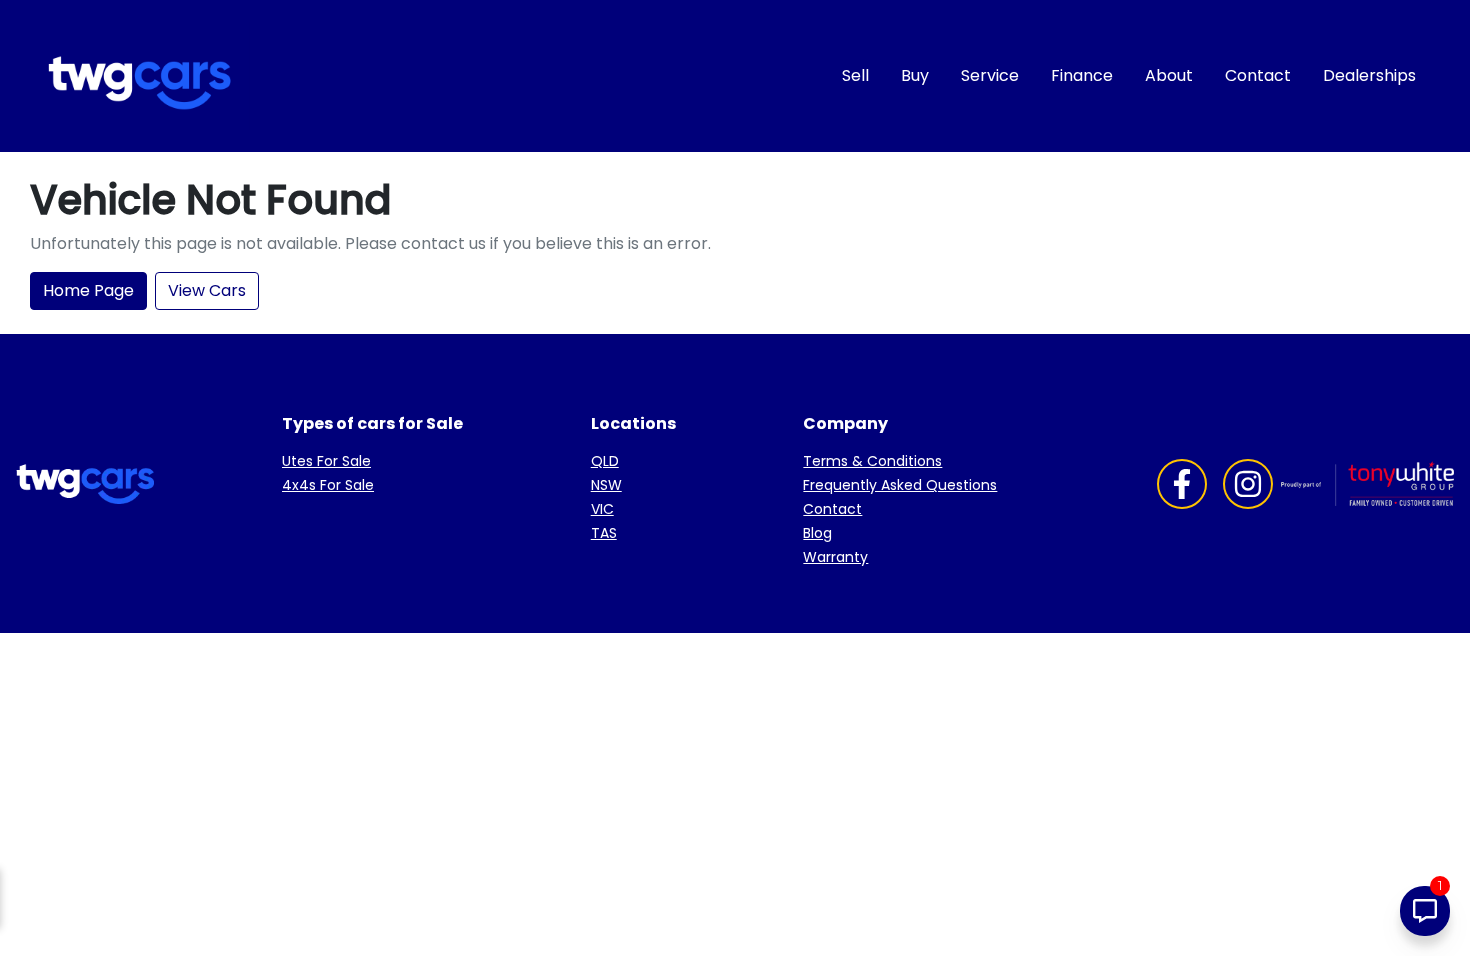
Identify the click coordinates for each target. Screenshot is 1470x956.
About (1169, 75)
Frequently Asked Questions (900, 485)
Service (990, 75)
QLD (605, 461)
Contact (1258, 75)
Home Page (88, 290)
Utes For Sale (326, 461)
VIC (602, 509)
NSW (606, 485)
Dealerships (1369, 75)
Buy (915, 75)
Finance (1082, 75)
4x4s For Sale (328, 485)
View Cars (207, 290)
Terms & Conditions (872, 461)
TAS (604, 533)
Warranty (835, 557)
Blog (817, 533)
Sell (855, 75)
